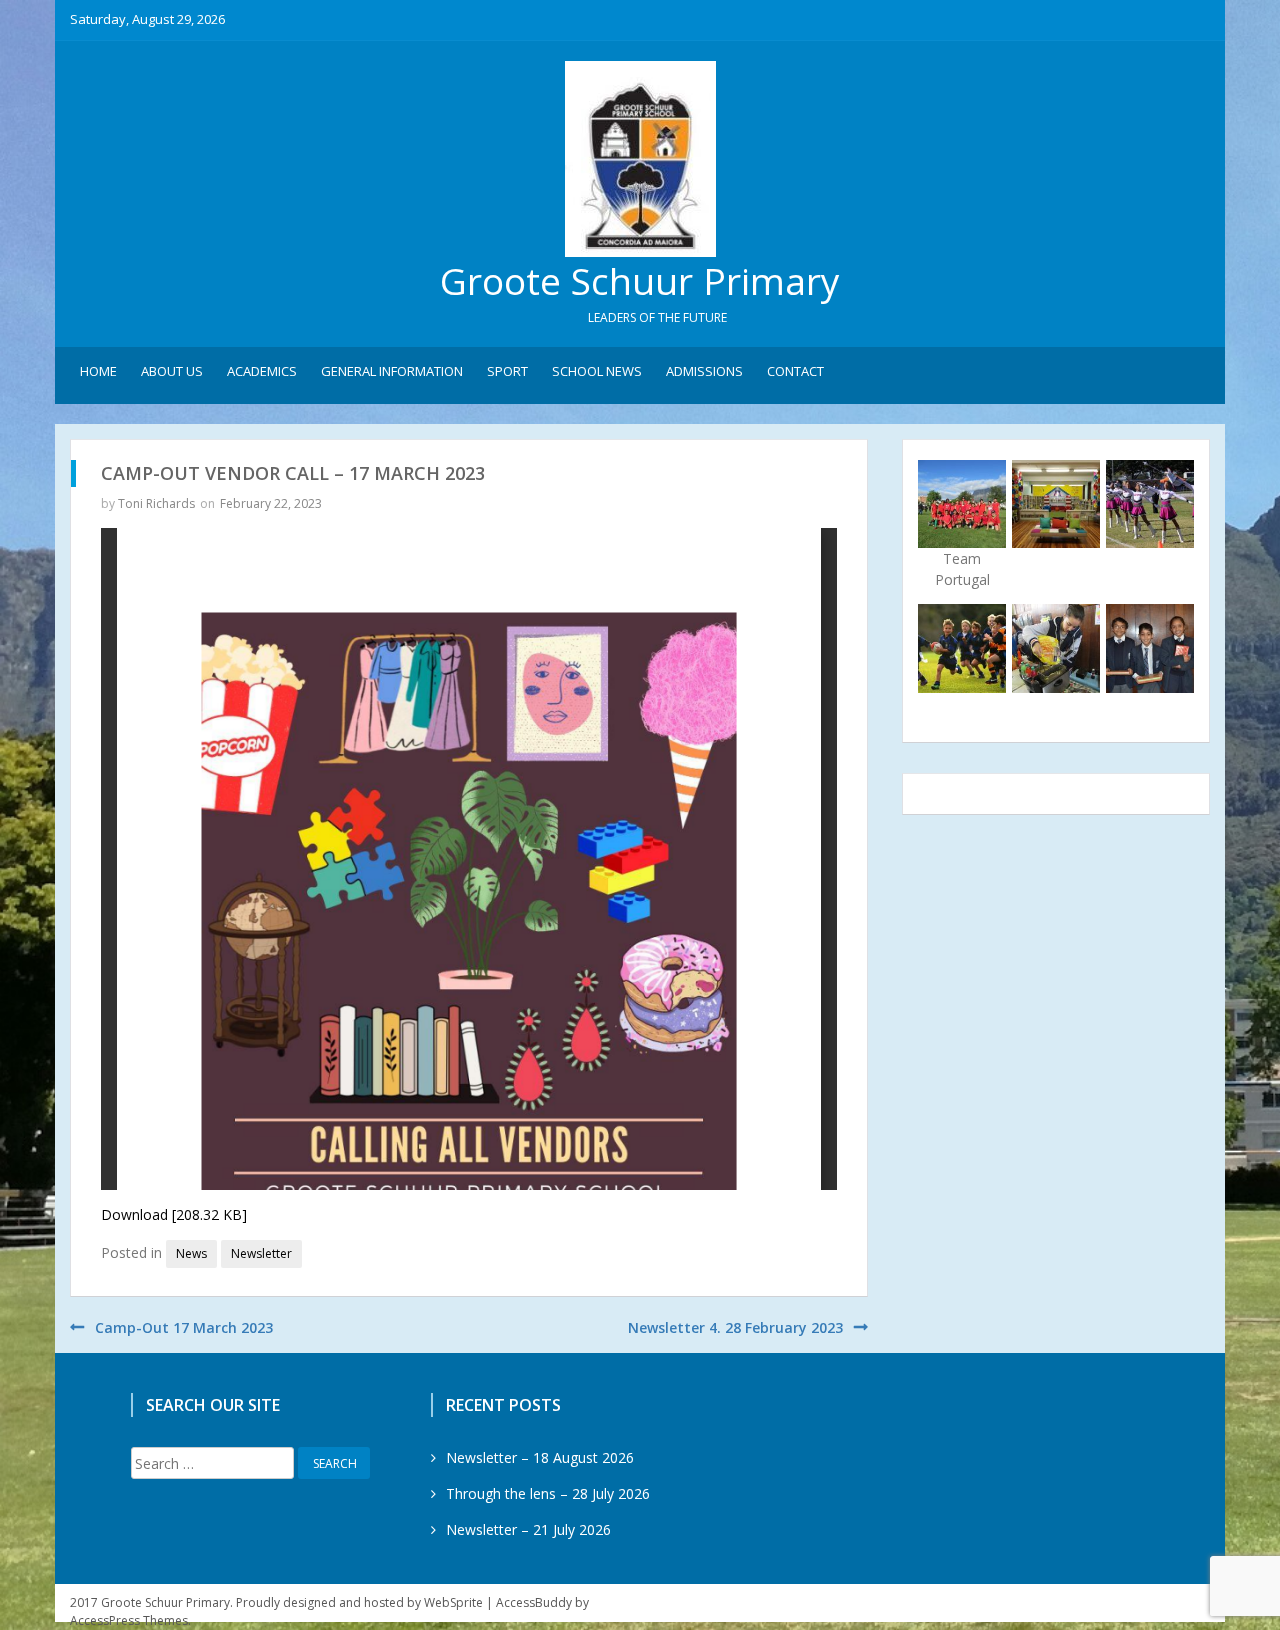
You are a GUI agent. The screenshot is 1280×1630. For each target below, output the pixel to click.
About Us (172, 371)
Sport (507, 371)
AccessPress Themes (129, 1620)
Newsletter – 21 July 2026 (528, 1529)
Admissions (704, 371)
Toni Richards (156, 503)
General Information (392, 371)
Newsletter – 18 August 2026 (540, 1457)
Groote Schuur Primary (640, 280)
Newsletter (261, 1253)
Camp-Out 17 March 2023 (184, 1327)
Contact (795, 371)
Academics (262, 371)
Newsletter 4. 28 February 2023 (735, 1327)
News (191, 1253)
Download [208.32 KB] (174, 1214)
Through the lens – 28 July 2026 (548, 1493)
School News (597, 371)
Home (98, 371)
